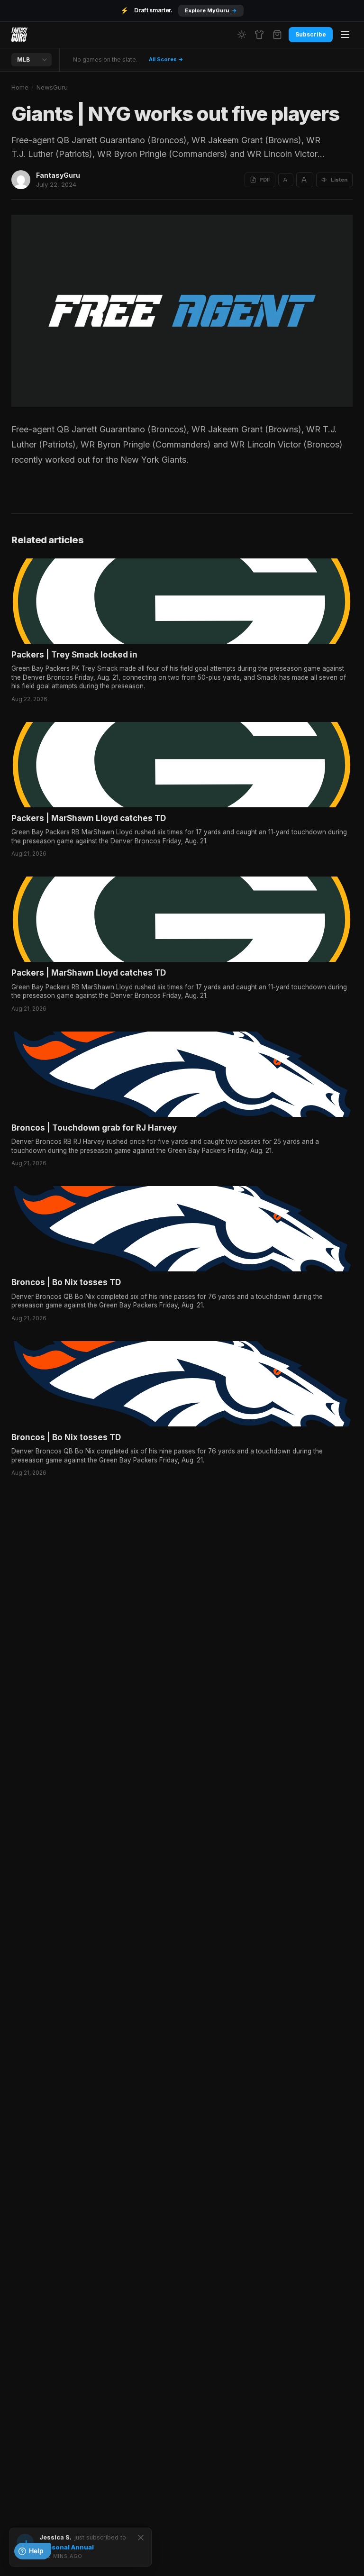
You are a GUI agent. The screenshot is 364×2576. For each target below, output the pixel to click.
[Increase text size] (305, 180)
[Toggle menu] (345, 35)
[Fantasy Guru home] (19, 35)
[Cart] (277, 35)
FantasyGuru (58, 175)
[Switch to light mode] (242, 35)
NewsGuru (52, 87)
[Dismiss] (141, 2538)
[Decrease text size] (286, 180)
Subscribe (311, 34)
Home (20, 87)
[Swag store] (259, 35)
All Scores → (166, 59)
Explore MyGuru (211, 10)
